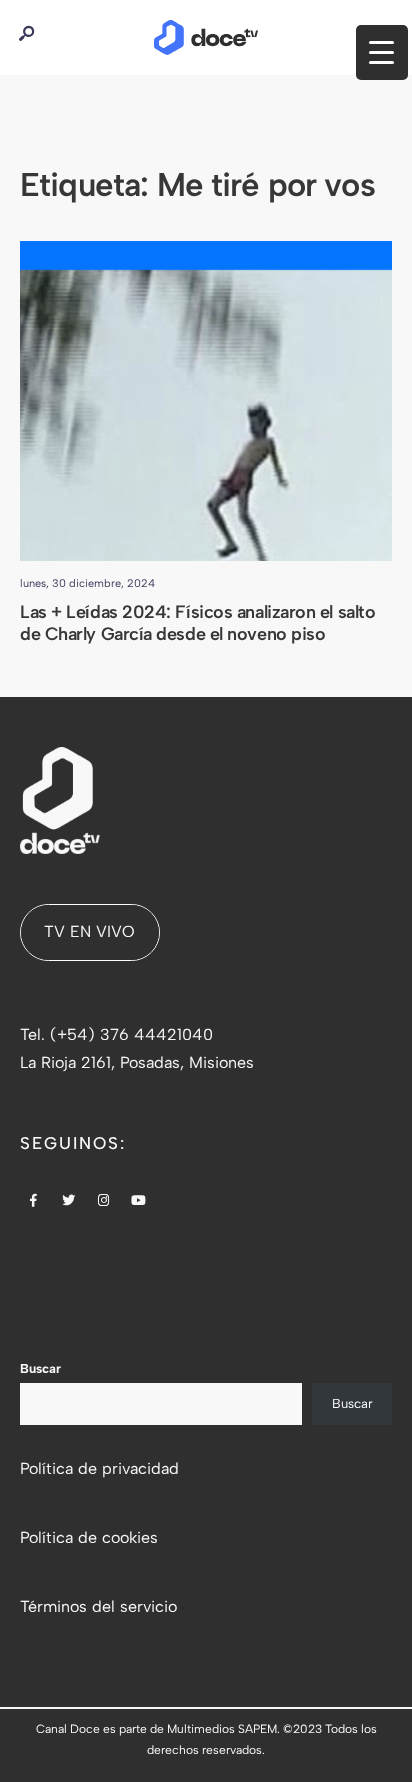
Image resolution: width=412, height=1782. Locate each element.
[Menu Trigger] (382, 52)
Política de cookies (89, 1537)
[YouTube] (139, 1202)
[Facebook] (34, 1202)
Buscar (40, 1368)
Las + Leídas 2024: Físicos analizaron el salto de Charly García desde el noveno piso (197, 623)
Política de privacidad (99, 1468)
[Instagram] (104, 1202)
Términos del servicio (98, 1606)
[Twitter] (69, 1202)
